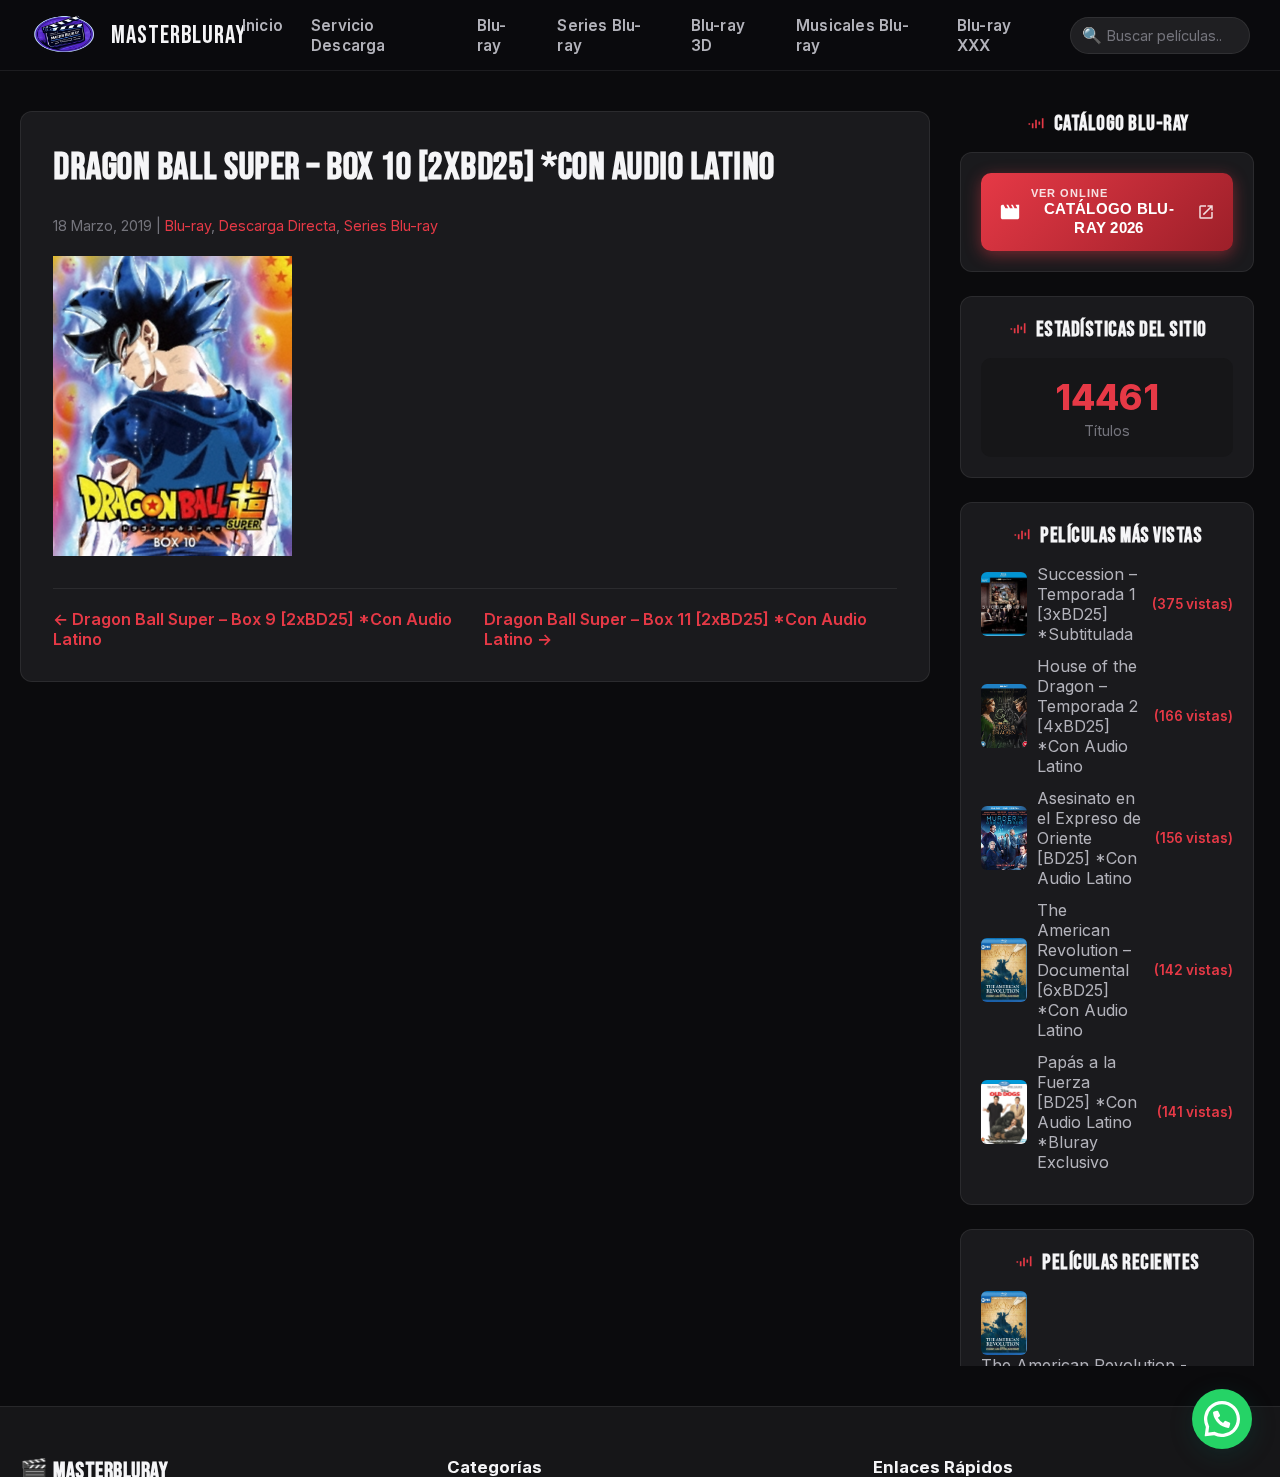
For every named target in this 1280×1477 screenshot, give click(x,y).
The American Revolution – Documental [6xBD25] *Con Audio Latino (1084, 970)
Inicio (262, 25)
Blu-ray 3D (718, 35)
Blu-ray (492, 35)
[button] (1222, 1419)
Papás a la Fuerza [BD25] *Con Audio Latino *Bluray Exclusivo (1087, 1112)
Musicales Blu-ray (852, 35)
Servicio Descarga (348, 35)
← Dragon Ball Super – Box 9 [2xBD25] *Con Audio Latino (252, 629)
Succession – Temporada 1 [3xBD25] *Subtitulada (1087, 604)
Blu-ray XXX (984, 35)
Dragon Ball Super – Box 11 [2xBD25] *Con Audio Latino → (675, 629)
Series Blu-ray (599, 35)
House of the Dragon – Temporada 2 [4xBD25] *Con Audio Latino (1087, 716)
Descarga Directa (277, 225)
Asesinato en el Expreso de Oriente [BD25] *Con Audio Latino (1089, 838)
